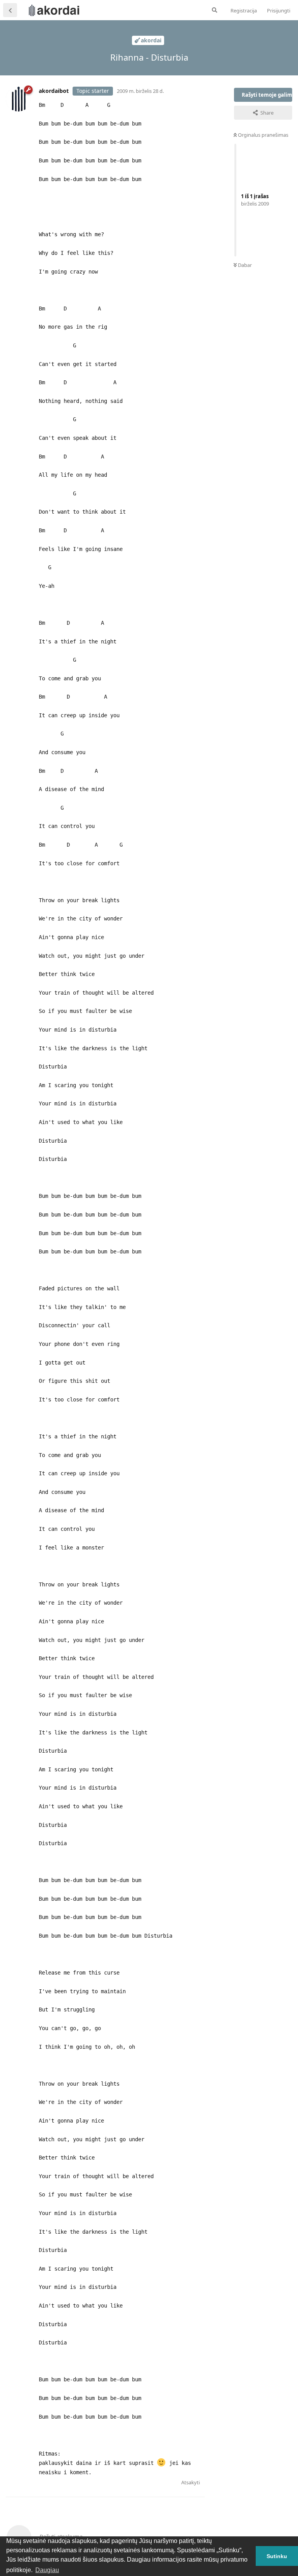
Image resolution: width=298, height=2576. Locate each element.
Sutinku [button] (277, 2556)
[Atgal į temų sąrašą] (10, 10)
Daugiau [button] (47, 2570)
